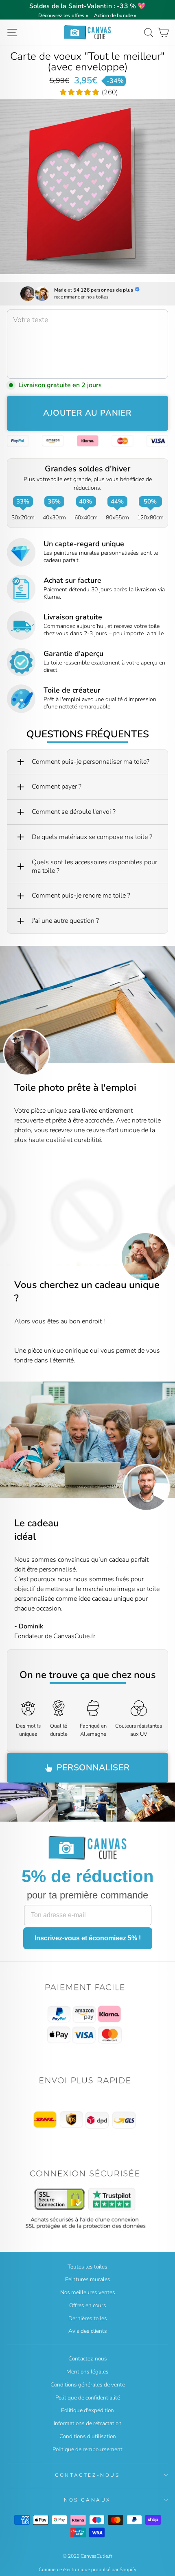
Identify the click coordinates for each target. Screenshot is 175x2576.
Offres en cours (88, 2305)
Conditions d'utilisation (88, 2436)
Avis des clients (88, 2331)
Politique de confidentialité (88, 2398)
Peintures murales (88, 2279)
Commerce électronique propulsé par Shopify (87, 2569)
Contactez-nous (88, 2359)
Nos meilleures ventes (88, 2292)
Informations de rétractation (88, 2423)
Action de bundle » (115, 15)
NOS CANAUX (87, 2500)
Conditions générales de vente (88, 2385)
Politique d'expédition (87, 2410)
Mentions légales (87, 2372)
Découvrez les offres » (63, 15)
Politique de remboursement (87, 2449)
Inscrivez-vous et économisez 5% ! (88, 1938)
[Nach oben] (87, 2015)
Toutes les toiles (87, 2267)
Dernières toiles (88, 2318)
